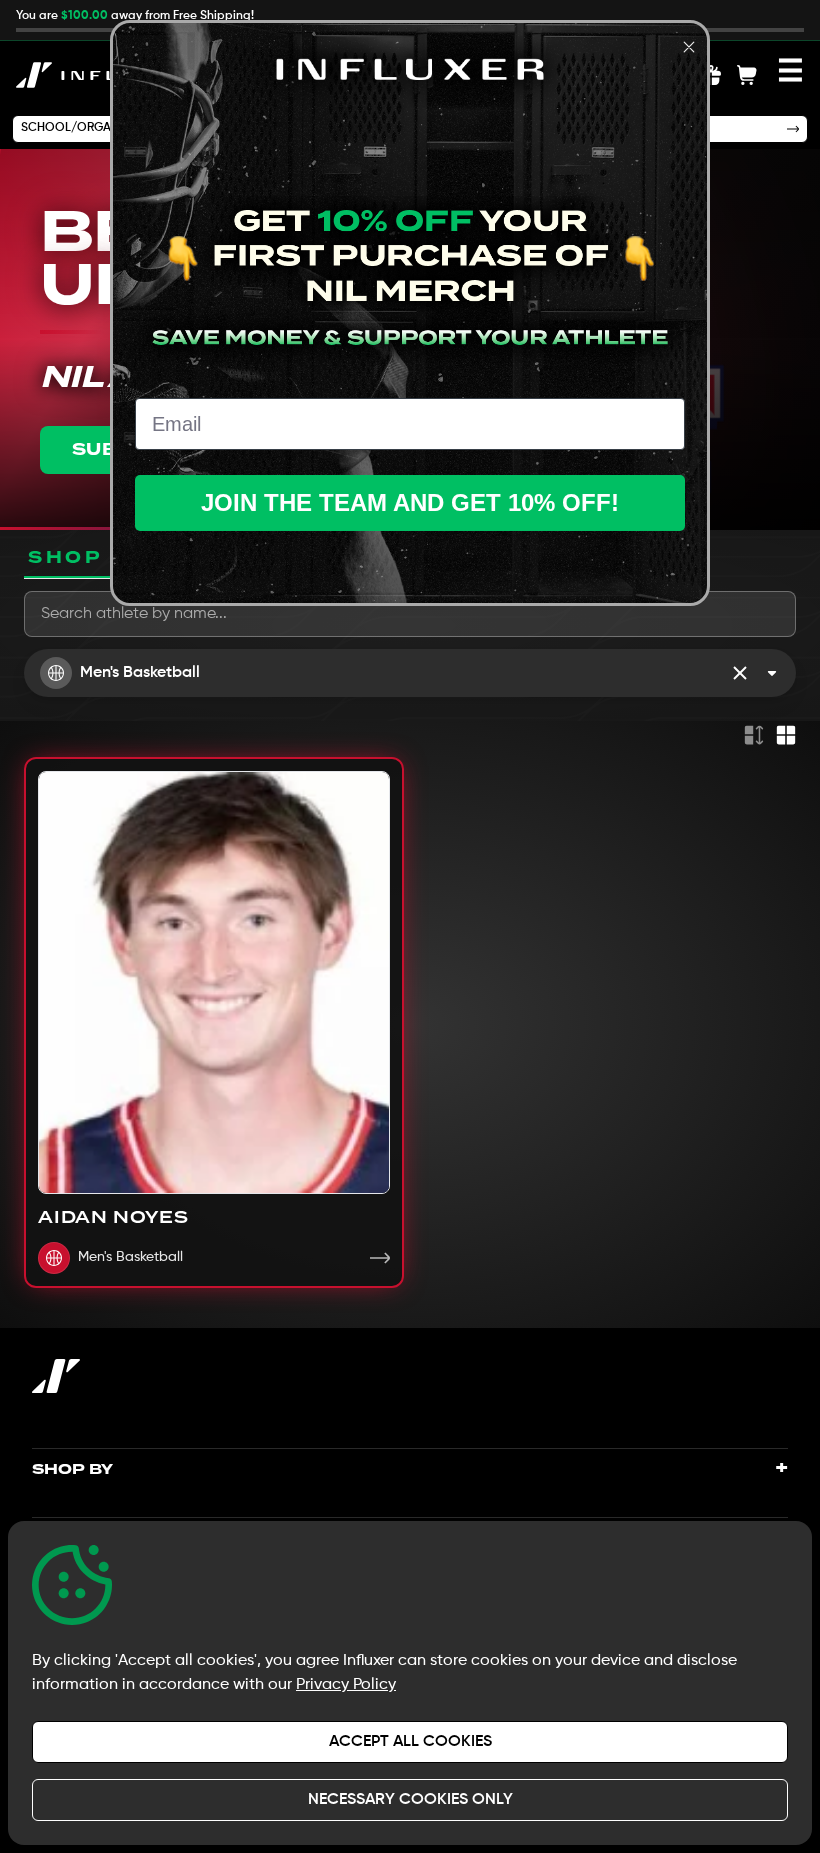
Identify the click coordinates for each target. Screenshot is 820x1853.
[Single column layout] (754, 735)
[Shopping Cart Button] (747, 75)
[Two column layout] (786, 735)
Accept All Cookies (410, 1742)
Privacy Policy (346, 1685)
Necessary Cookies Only (410, 1800)
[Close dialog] (689, 47)
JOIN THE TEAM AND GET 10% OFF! (410, 502)
